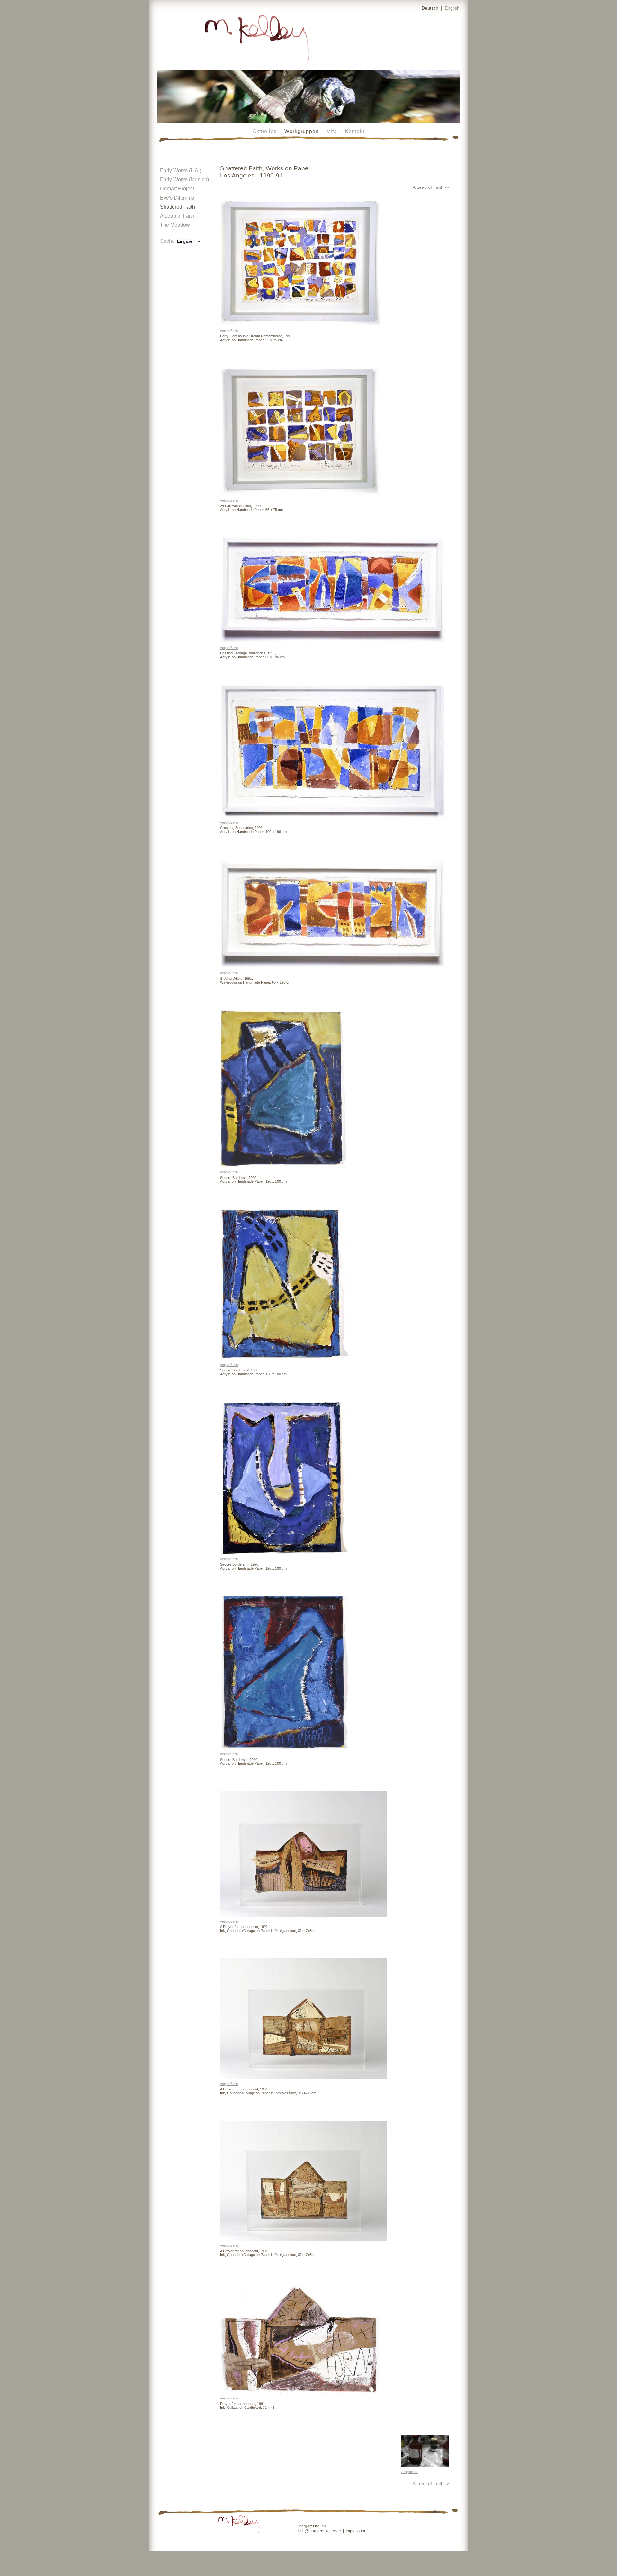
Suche (168, 241)
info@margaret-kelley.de (320, 2531)
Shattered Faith (178, 207)
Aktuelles (265, 131)
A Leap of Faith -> (431, 187)
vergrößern (229, 331)
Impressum (355, 2531)
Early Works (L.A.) (181, 171)
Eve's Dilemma (177, 198)
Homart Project (177, 189)
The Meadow (175, 225)
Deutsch (430, 8)
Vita (332, 131)
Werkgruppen (302, 131)
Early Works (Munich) (184, 180)
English (452, 8)
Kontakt (355, 131)
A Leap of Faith (177, 216)
